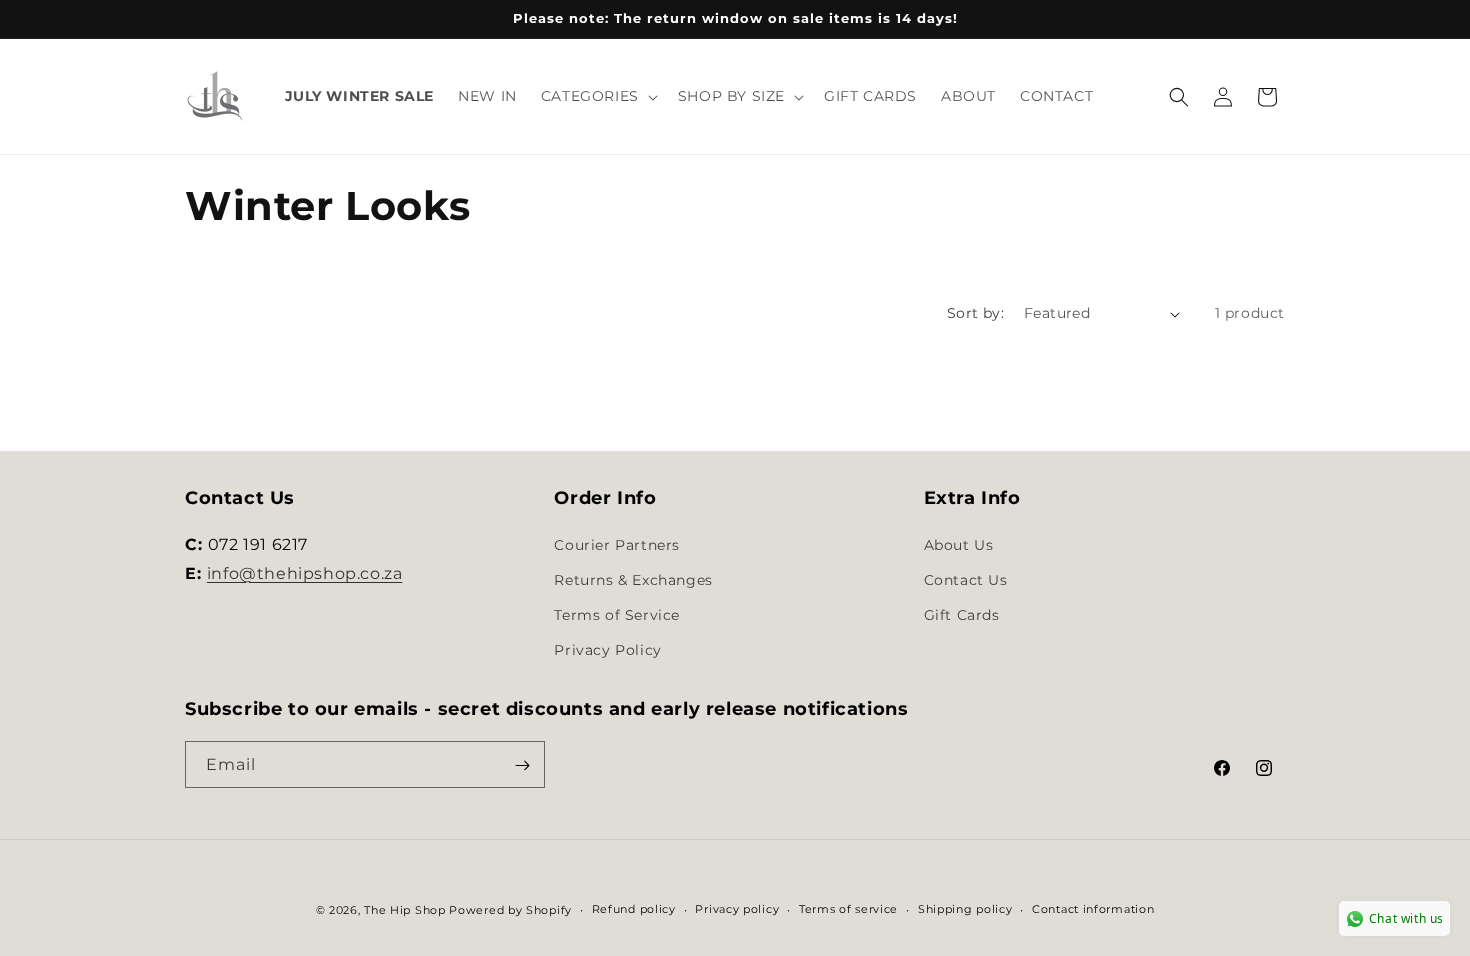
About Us (959, 544)
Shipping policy (965, 909)
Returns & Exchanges (633, 580)
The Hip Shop (404, 910)
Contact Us (966, 580)
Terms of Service (617, 615)
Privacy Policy (607, 650)
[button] (597, 96)
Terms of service (848, 909)
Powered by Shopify (510, 910)
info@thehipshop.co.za (305, 572)
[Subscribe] (522, 765)
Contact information (1093, 909)
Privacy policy (737, 909)
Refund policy (634, 909)
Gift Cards (962, 615)
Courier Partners (617, 544)
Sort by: (975, 313)
